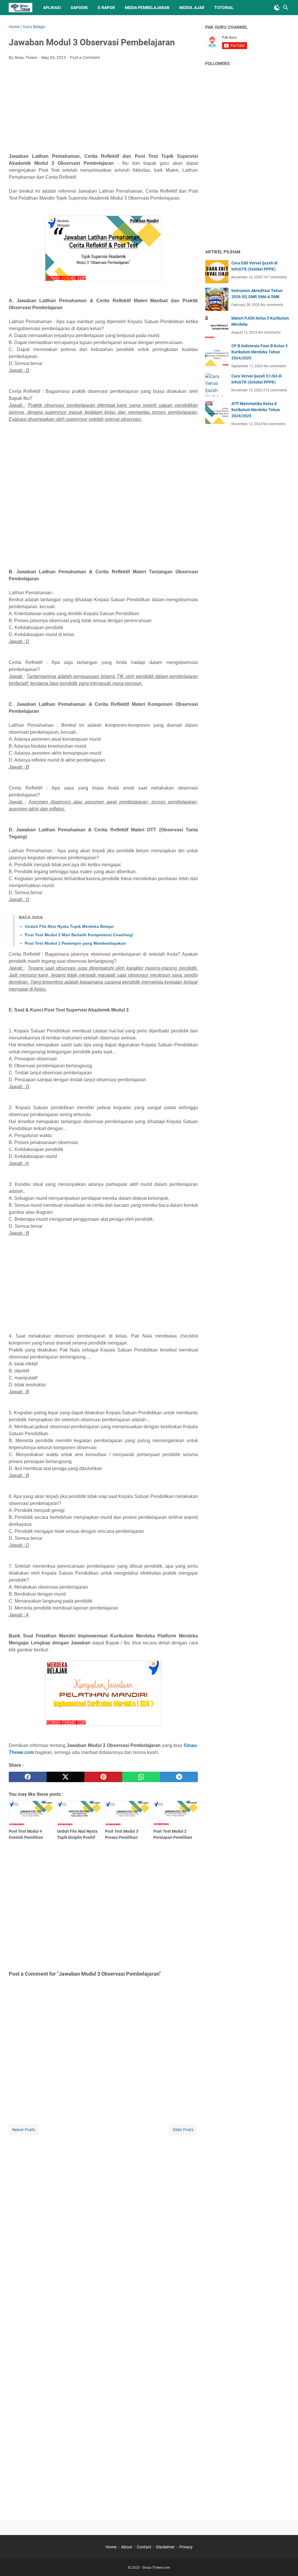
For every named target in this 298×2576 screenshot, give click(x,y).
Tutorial (224, 8)
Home (111, 2547)
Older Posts (183, 2130)
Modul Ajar (192, 8)
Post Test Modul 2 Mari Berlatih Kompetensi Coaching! (79, 935)
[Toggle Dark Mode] (277, 8)
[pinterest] (103, 1777)
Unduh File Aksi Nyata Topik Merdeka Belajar (69, 926)
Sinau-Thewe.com (156, 2568)
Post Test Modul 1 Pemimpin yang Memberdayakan (75, 943)
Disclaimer (165, 2547)
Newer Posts (24, 2130)
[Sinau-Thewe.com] (21, 8)
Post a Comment (85, 58)
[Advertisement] (103, 108)
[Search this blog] (286, 8)
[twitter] (65, 1777)
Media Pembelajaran (147, 8)
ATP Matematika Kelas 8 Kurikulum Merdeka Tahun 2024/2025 (256, 410)
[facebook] (28, 1777)
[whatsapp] (141, 1777)
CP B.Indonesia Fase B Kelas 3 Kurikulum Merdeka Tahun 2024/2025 (259, 352)
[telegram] (179, 1777)
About (127, 2547)
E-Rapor (106, 8)
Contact (144, 2547)
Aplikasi (52, 8)
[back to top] (286, 2563)
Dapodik (79, 8)
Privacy (186, 2547)
